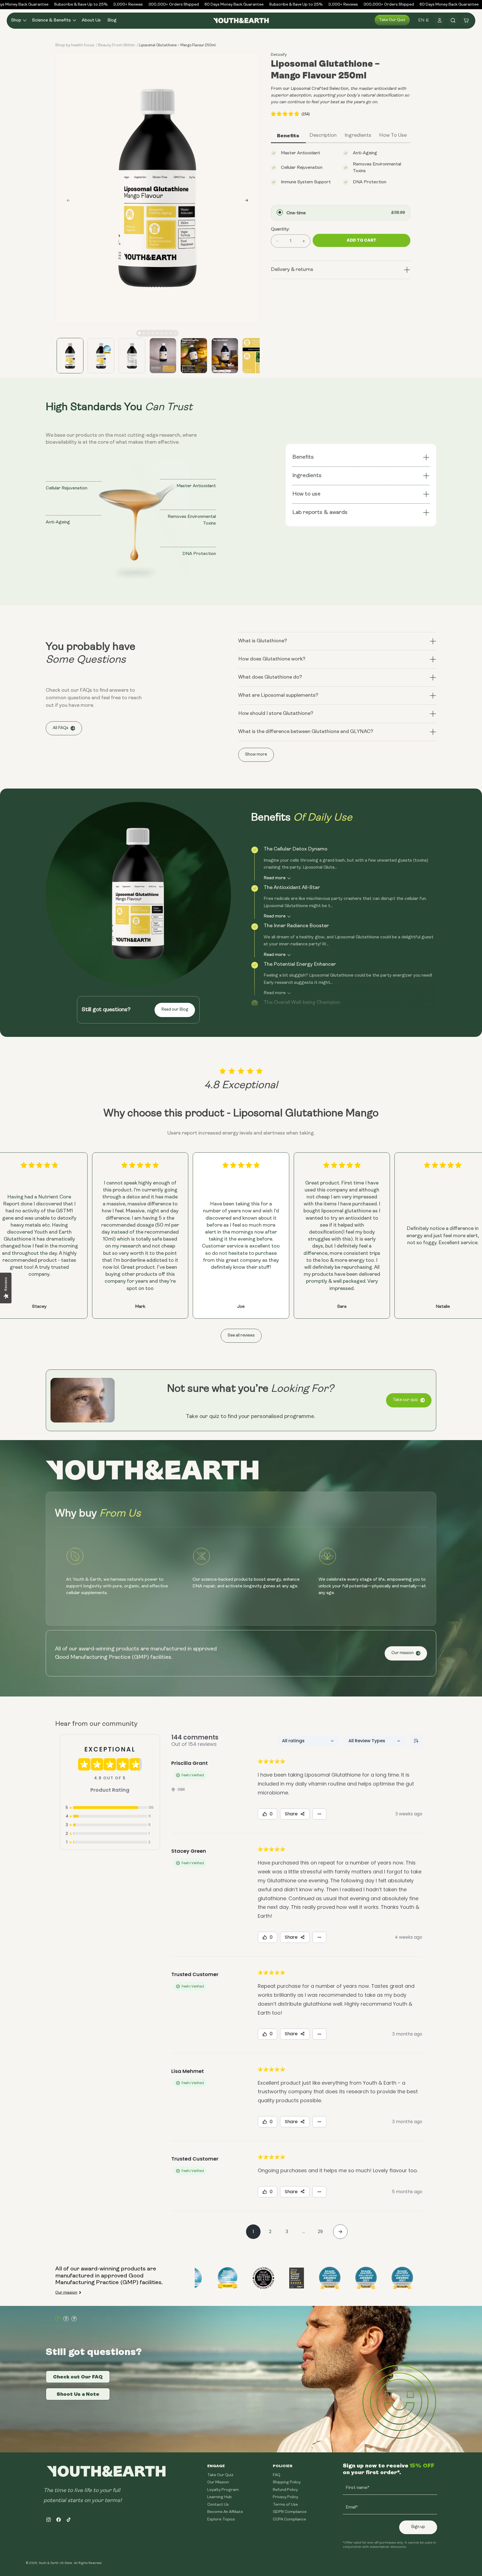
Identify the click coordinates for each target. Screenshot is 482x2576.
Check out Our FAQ (78, 2377)
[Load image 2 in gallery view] (101, 356)
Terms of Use (285, 2505)
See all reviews (241, 1336)
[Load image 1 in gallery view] (70, 356)
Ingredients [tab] (358, 136)
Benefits (303, 457)
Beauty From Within (117, 45)
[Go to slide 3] (148, 333)
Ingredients (307, 476)
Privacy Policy (285, 2497)
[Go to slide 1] (139, 333)
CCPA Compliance (289, 2519)
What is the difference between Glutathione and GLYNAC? (306, 732)
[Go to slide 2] (144, 333)
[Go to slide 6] (162, 333)
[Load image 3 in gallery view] (132, 356)
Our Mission (218, 2482)
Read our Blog (175, 1010)
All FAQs (61, 728)
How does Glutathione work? (272, 659)
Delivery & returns (292, 270)
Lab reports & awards (321, 513)
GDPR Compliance (290, 2512)
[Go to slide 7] (166, 333)
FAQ (277, 2475)
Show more (256, 755)
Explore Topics (221, 2519)
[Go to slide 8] (171, 333)
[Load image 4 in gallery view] (163, 356)
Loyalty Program (223, 2490)
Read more (275, 878)
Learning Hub (220, 2497)
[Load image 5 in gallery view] (194, 356)
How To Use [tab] (393, 136)
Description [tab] (323, 136)
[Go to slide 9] (175, 333)
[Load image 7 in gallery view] (256, 356)
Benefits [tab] (288, 136)
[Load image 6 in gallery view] (225, 356)
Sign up (418, 2527)
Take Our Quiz (220, 2475)
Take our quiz (392, 20)
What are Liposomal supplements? (278, 696)
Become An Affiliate (225, 2512)
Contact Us (218, 2505)
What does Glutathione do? (270, 677)
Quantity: (280, 229)
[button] (18, 21)
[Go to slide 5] (157, 333)
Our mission (403, 1653)
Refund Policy (285, 2490)
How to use (306, 494)
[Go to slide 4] (153, 333)
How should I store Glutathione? (276, 714)
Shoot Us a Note (78, 2394)
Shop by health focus (75, 45)
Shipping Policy (287, 2482)
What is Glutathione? (263, 641)
